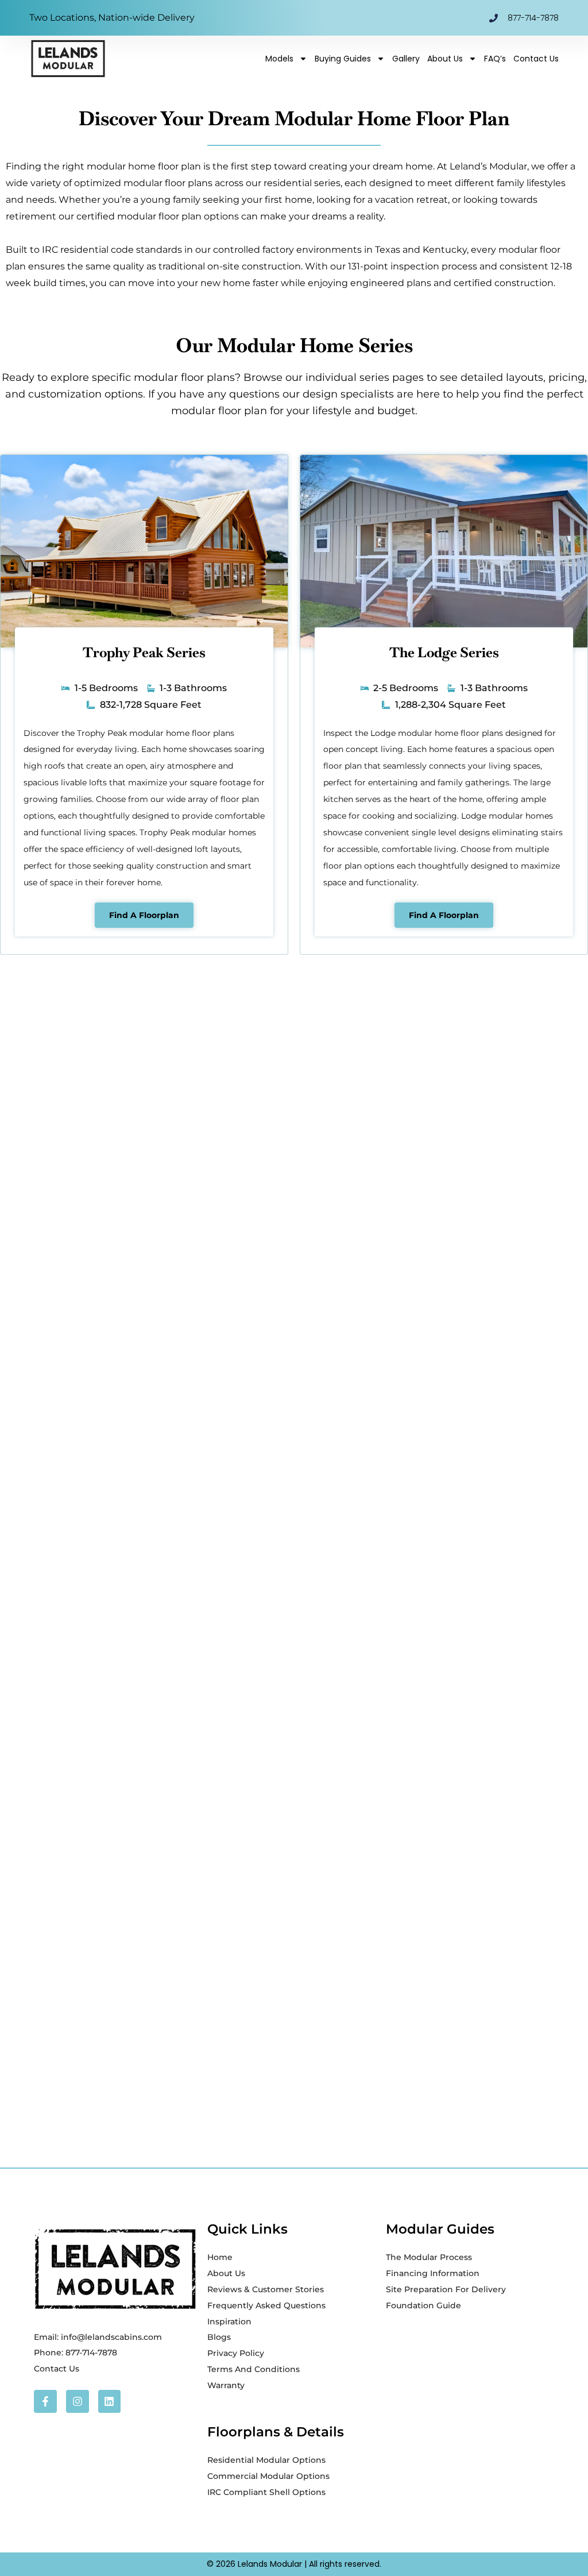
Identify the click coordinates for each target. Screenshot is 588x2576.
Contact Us (536, 59)
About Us (445, 59)
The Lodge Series (444, 652)
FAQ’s (495, 59)
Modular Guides (440, 2229)
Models (279, 59)
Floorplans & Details (276, 2432)
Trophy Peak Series (144, 652)
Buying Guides (343, 59)
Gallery (406, 59)
